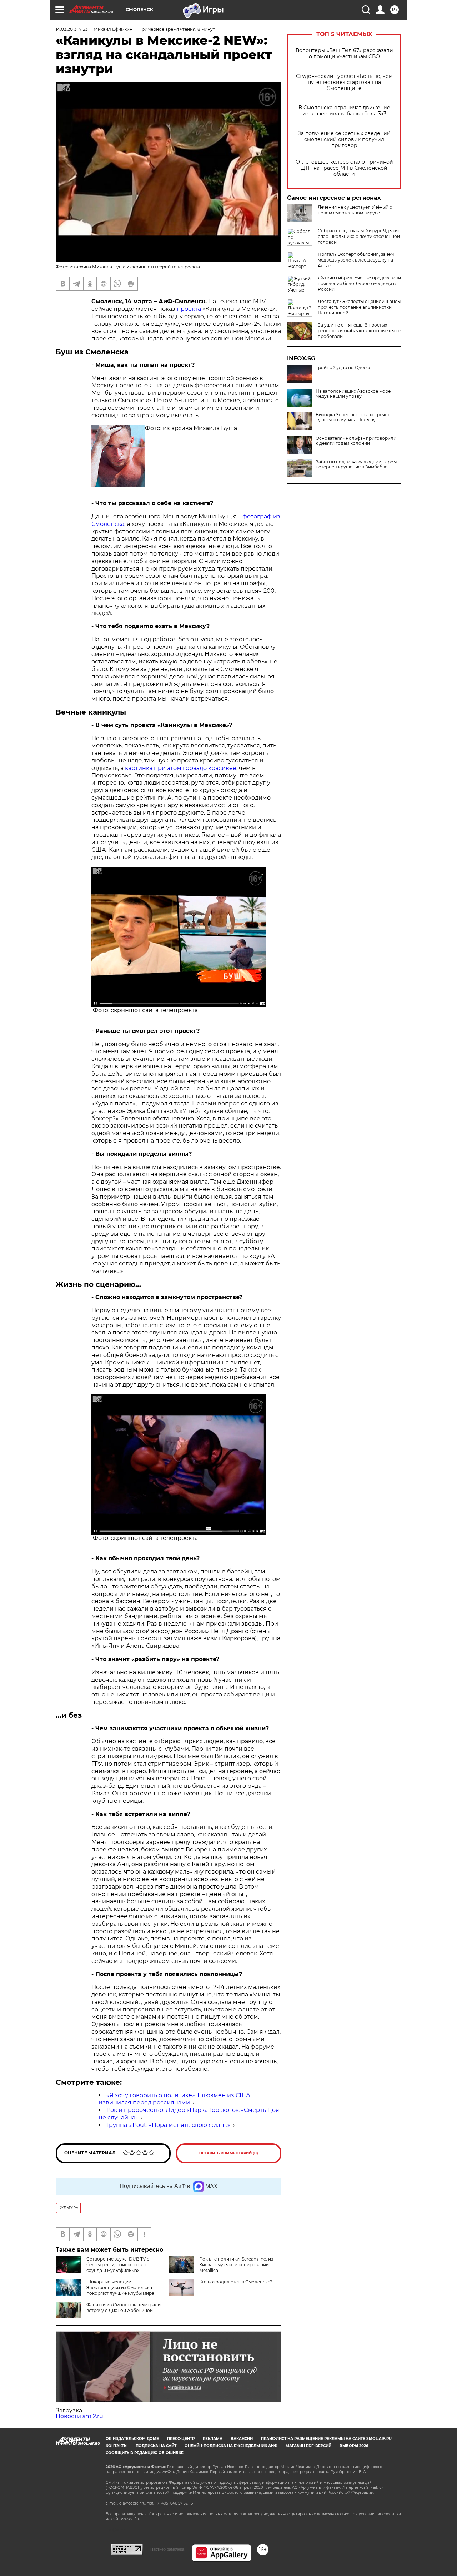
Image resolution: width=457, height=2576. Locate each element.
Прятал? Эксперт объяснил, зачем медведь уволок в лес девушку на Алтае (356, 260)
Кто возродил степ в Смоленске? (236, 2282)
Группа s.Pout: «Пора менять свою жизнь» (168, 2125)
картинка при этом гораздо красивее (181, 768)
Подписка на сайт (156, 2446)
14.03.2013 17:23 (72, 29)
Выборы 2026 (354, 2446)
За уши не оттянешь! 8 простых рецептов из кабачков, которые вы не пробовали (359, 331)
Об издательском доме (132, 2439)
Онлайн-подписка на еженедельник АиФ (231, 2446)
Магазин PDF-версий (308, 2446)
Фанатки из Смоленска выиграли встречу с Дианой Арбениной (124, 2308)
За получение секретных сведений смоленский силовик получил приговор (344, 140)
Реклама (213, 2439)
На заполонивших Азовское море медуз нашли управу (353, 394)
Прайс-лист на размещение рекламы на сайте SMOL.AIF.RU (326, 2439)
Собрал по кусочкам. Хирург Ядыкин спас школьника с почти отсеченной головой (359, 236)
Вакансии (242, 2439)
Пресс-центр (181, 2439)
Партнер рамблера (167, 2549)
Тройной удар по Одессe (343, 368)
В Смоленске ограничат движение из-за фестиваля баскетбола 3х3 (344, 111)
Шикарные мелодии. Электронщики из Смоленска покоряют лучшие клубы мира (120, 2287)
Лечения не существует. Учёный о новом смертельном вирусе (355, 210)
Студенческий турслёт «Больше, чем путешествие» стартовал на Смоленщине (344, 82)
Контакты (117, 2446)
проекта (189, 309)
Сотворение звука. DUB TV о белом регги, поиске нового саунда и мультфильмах (118, 2265)
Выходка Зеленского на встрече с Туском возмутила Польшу (353, 417)
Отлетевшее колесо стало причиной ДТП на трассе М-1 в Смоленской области (344, 168)
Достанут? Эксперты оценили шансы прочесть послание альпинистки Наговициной (359, 307)
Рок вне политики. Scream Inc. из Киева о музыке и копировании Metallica (236, 2265)
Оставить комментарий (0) (229, 2153)
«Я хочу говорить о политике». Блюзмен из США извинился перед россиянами (174, 2099)
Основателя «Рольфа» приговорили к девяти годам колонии (356, 441)
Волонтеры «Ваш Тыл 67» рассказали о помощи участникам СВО (344, 54)
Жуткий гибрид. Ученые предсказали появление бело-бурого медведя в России (359, 284)
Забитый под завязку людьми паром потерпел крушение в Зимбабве (356, 464)
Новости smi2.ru (79, 2416)
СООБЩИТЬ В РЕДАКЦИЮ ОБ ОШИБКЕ (145, 2453)
